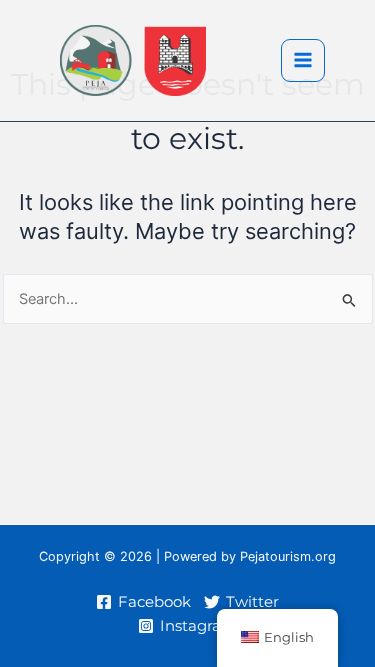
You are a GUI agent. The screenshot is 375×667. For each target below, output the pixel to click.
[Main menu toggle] (303, 61)
